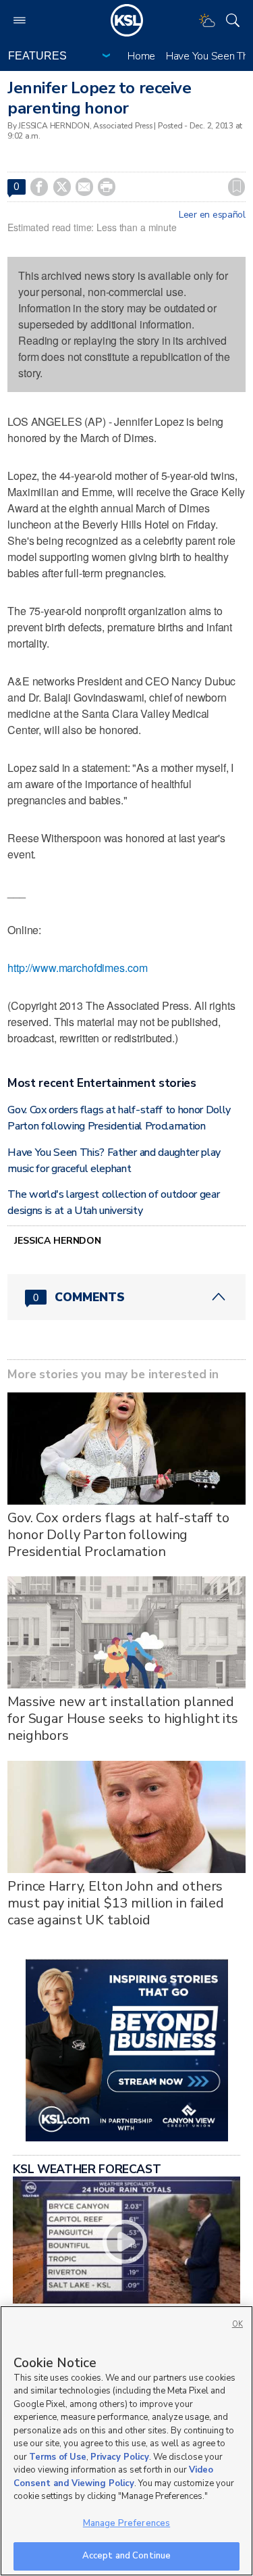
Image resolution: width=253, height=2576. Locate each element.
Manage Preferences (126, 2523)
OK (237, 2324)
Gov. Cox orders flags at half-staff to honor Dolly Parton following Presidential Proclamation (118, 1535)
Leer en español (212, 215)
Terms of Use (58, 2457)
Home (141, 56)
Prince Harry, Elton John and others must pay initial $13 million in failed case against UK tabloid (116, 1903)
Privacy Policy (120, 2457)
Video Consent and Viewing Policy (113, 2477)
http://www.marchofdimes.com (77, 968)
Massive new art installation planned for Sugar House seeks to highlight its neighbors (123, 1719)
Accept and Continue (126, 2556)
